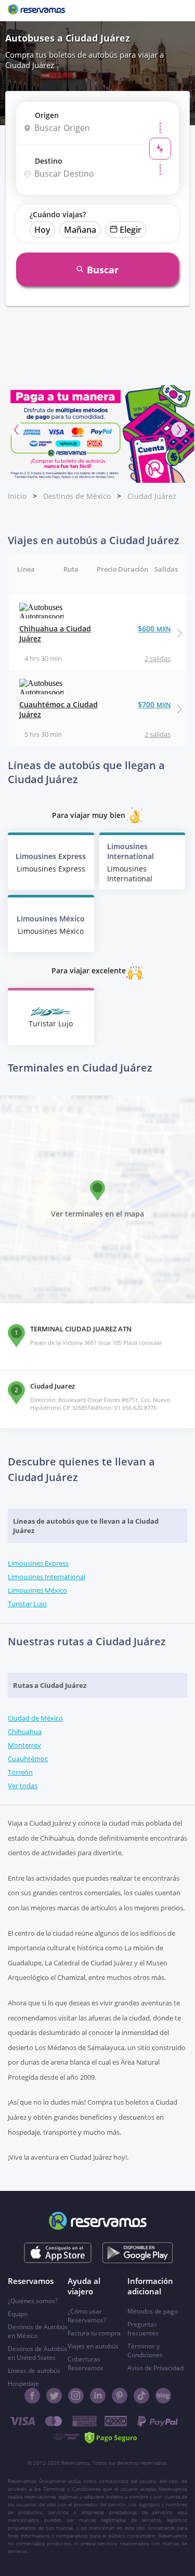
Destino (49, 161)
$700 (154, 704)
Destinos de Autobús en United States (38, 2353)
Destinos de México (77, 496)
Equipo (18, 2314)
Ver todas (23, 1786)
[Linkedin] (98, 2396)
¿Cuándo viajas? (58, 214)
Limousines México (37, 1590)
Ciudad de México (35, 1718)
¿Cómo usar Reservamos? (87, 2316)
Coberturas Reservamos (86, 2363)
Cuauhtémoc (28, 1759)
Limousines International (47, 1577)
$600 (154, 629)
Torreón (20, 1772)
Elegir (131, 230)
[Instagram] (76, 2396)
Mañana (80, 230)
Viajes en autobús (93, 2346)
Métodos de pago (153, 2311)
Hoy (42, 230)
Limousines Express (38, 1563)
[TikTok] (141, 2396)
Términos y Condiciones (145, 2350)
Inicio (17, 496)
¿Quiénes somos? (33, 2301)
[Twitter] (54, 2396)
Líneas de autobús (34, 2370)
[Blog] (163, 2396)
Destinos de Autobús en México (38, 2331)
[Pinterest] (120, 2396)
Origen (47, 115)
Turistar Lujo (27, 1604)
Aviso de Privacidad (155, 2368)
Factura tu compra (94, 2333)
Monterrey (24, 1745)
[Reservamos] (36, 10)
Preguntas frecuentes (143, 2329)
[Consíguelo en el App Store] (57, 2253)
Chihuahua (25, 1732)
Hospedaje (23, 2383)
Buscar (103, 270)
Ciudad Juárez (152, 496)
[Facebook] (32, 2396)
